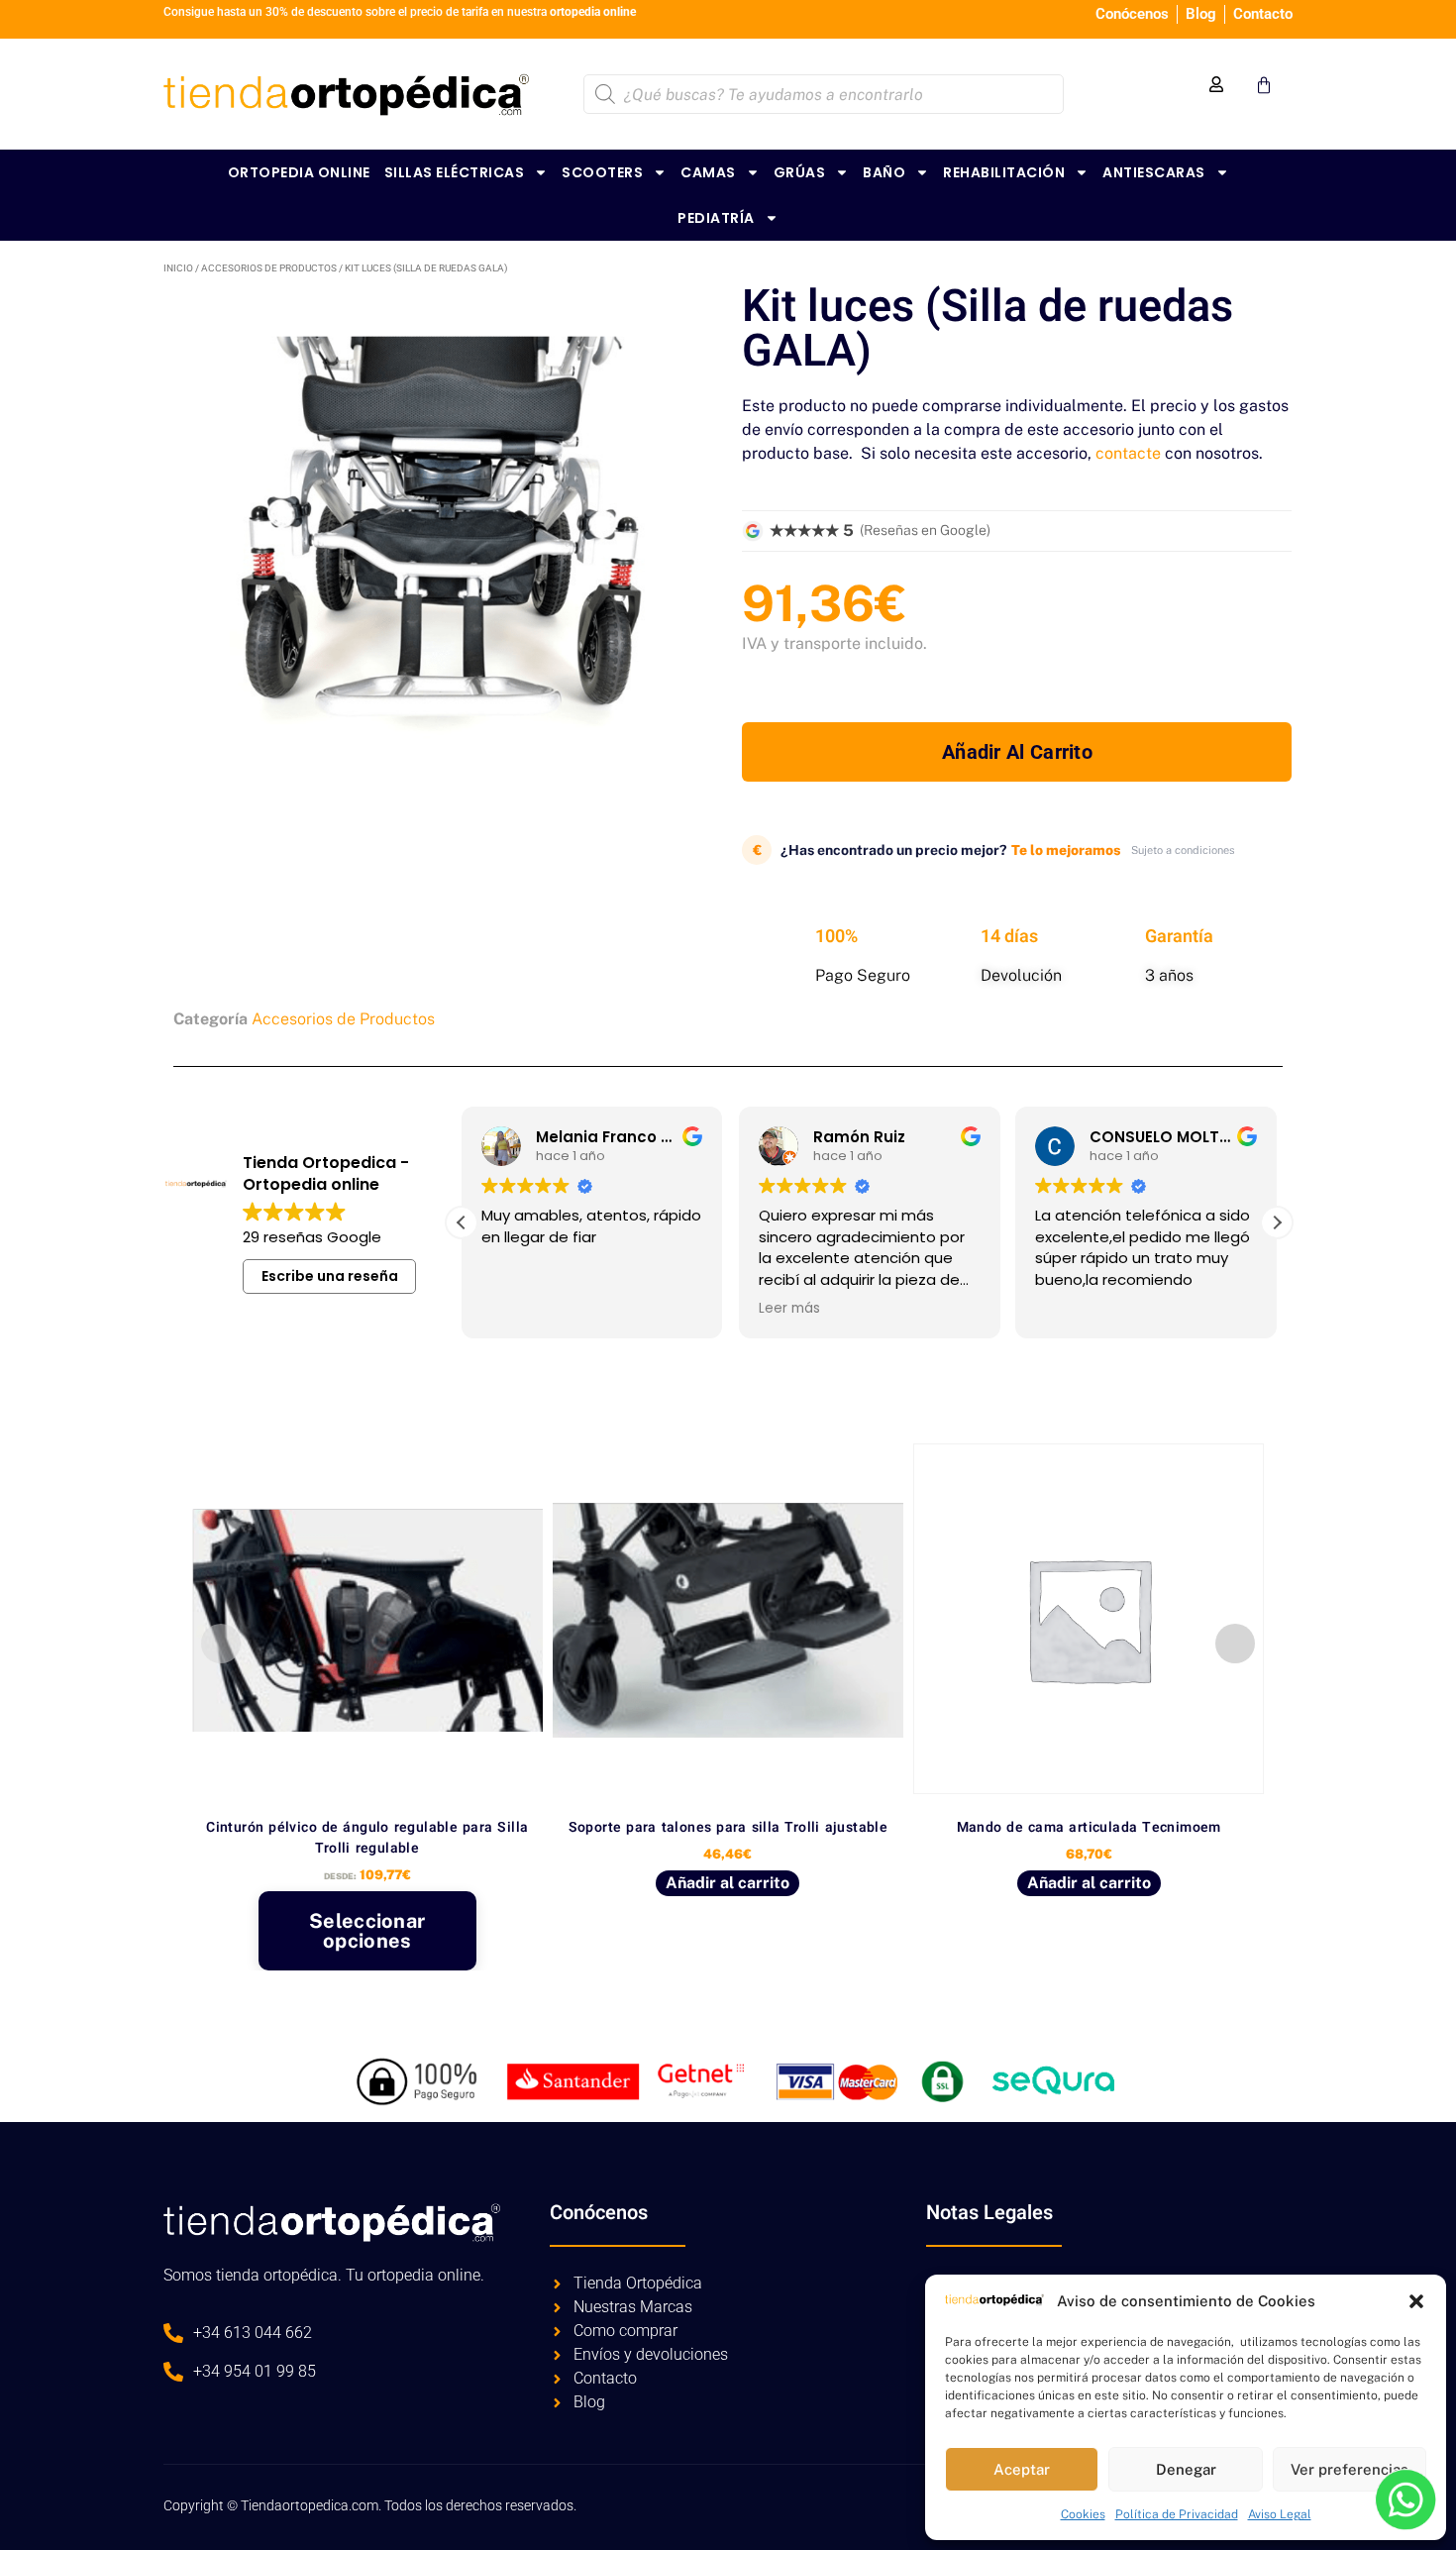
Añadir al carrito (1017, 752)
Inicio (178, 268)
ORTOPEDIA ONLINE (299, 172)
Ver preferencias (1350, 2469)
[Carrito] (1264, 85)
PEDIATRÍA (716, 218)
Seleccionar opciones (367, 1931)
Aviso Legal (1280, 2514)
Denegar (1186, 2469)
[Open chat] (1405, 2499)
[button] (1416, 2301)
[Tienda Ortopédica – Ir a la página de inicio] (346, 94)
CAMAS (708, 172)
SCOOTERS (602, 172)
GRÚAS (800, 172)
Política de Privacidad (1177, 2514)
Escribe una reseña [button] (330, 1276)
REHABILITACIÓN (1004, 172)
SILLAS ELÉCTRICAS (455, 172)
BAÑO (884, 172)
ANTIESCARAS (1154, 172)
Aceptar (1022, 2469)
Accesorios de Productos (269, 268)
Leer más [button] (789, 1309)
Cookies (1083, 2514)
